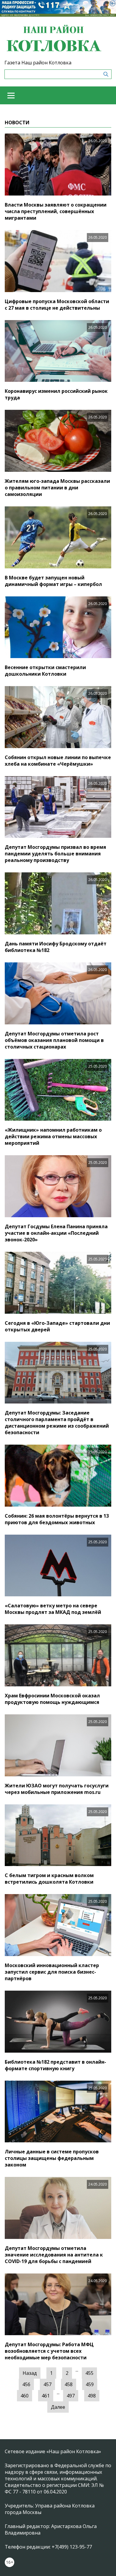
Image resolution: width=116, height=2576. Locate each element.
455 (89, 2373)
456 (26, 2384)
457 (47, 2384)
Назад (30, 2373)
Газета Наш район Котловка (38, 63)
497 (71, 2396)
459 (90, 2384)
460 (25, 2396)
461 (46, 2396)
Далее (58, 2407)
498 (92, 2396)
